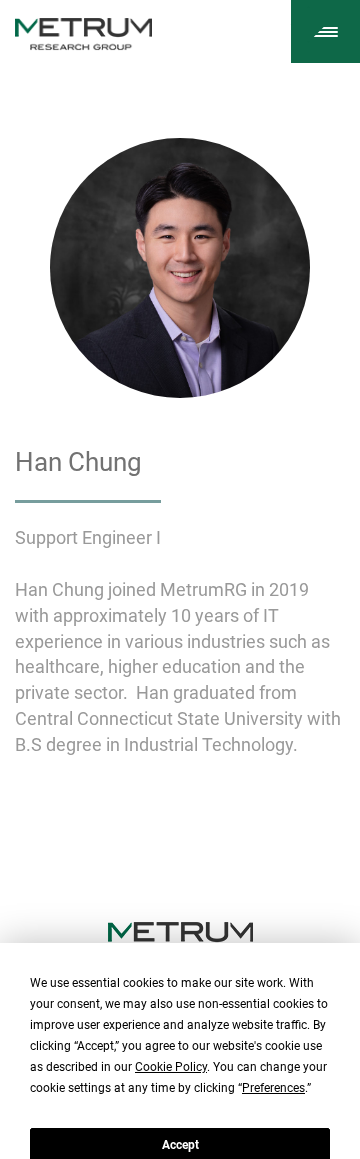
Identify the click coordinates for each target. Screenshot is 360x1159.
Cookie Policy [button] (171, 1067)
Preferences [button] (273, 1088)
